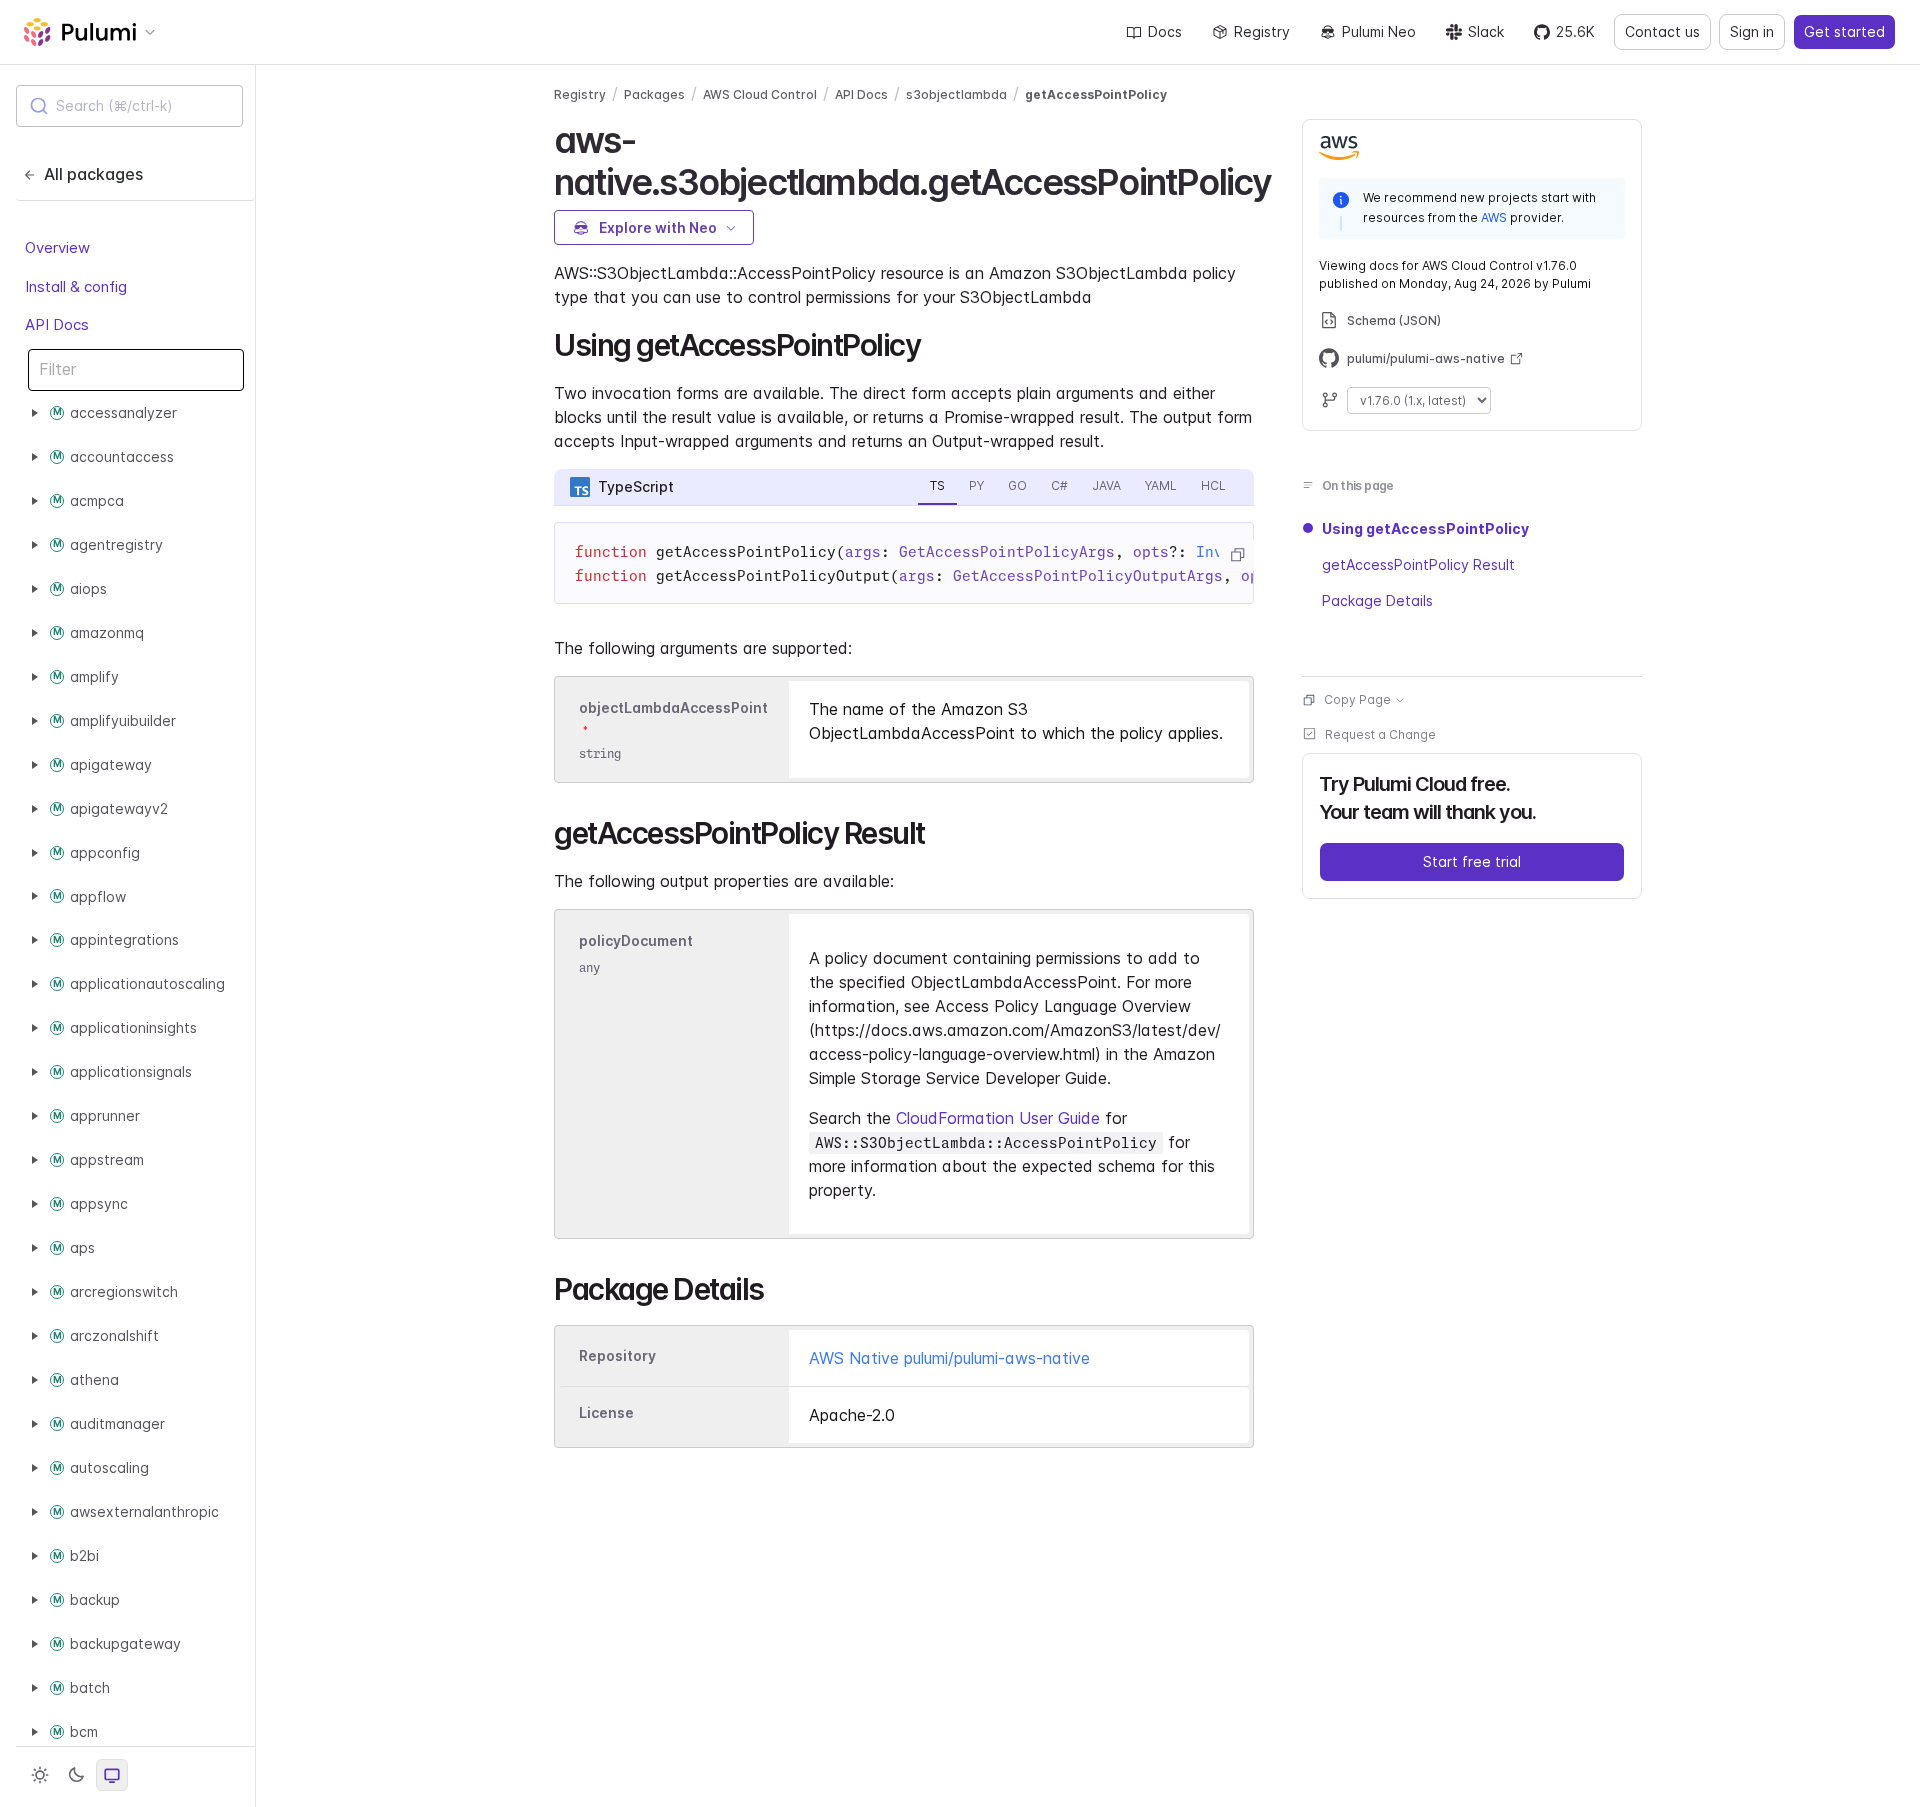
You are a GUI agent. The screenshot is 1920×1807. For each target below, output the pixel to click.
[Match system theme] (112, 1775)
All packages (93, 174)
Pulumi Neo (1379, 31)
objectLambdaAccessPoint (673, 707)
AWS (1494, 216)
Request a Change (1380, 734)
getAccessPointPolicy (1096, 94)
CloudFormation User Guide (998, 1118)
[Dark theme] (76, 1775)
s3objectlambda (956, 94)
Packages (654, 94)
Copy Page (1357, 699)
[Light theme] (40, 1775)
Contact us (1662, 31)
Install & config (76, 285)
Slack (1486, 31)
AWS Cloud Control (760, 94)
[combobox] (129, 106)
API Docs (57, 324)
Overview (57, 247)
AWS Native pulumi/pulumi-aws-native (949, 1358)
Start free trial (1472, 861)
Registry (1262, 31)
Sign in (1752, 31)
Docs (1165, 31)
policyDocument (636, 941)
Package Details (1377, 600)
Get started (1844, 31)
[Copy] (1237, 555)
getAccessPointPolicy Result (1418, 564)
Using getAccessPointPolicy (1425, 528)
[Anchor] (1288, 179)
